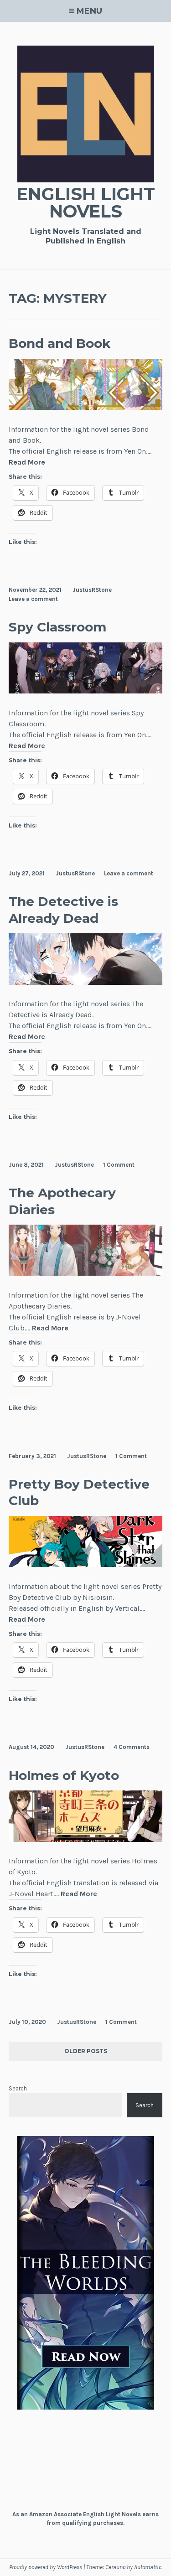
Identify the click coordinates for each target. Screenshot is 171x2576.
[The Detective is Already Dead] (86, 982)
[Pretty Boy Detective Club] (86, 1565)
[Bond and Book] (86, 407)
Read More (27, 463)
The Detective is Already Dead (63, 910)
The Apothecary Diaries (62, 1201)
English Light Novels (86, 203)
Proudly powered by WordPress (46, 2567)
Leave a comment (33, 599)
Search (18, 2088)
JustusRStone (92, 590)
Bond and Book (60, 343)
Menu (89, 11)
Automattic (148, 2567)
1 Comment (119, 1165)
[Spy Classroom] (86, 691)
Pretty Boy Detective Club (79, 1492)
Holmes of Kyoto (64, 1775)
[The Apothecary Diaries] (86, 1273)
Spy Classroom (57, 627)
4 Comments (132, 1747)
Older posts (86, 2051)
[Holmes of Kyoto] (86, 1839)
